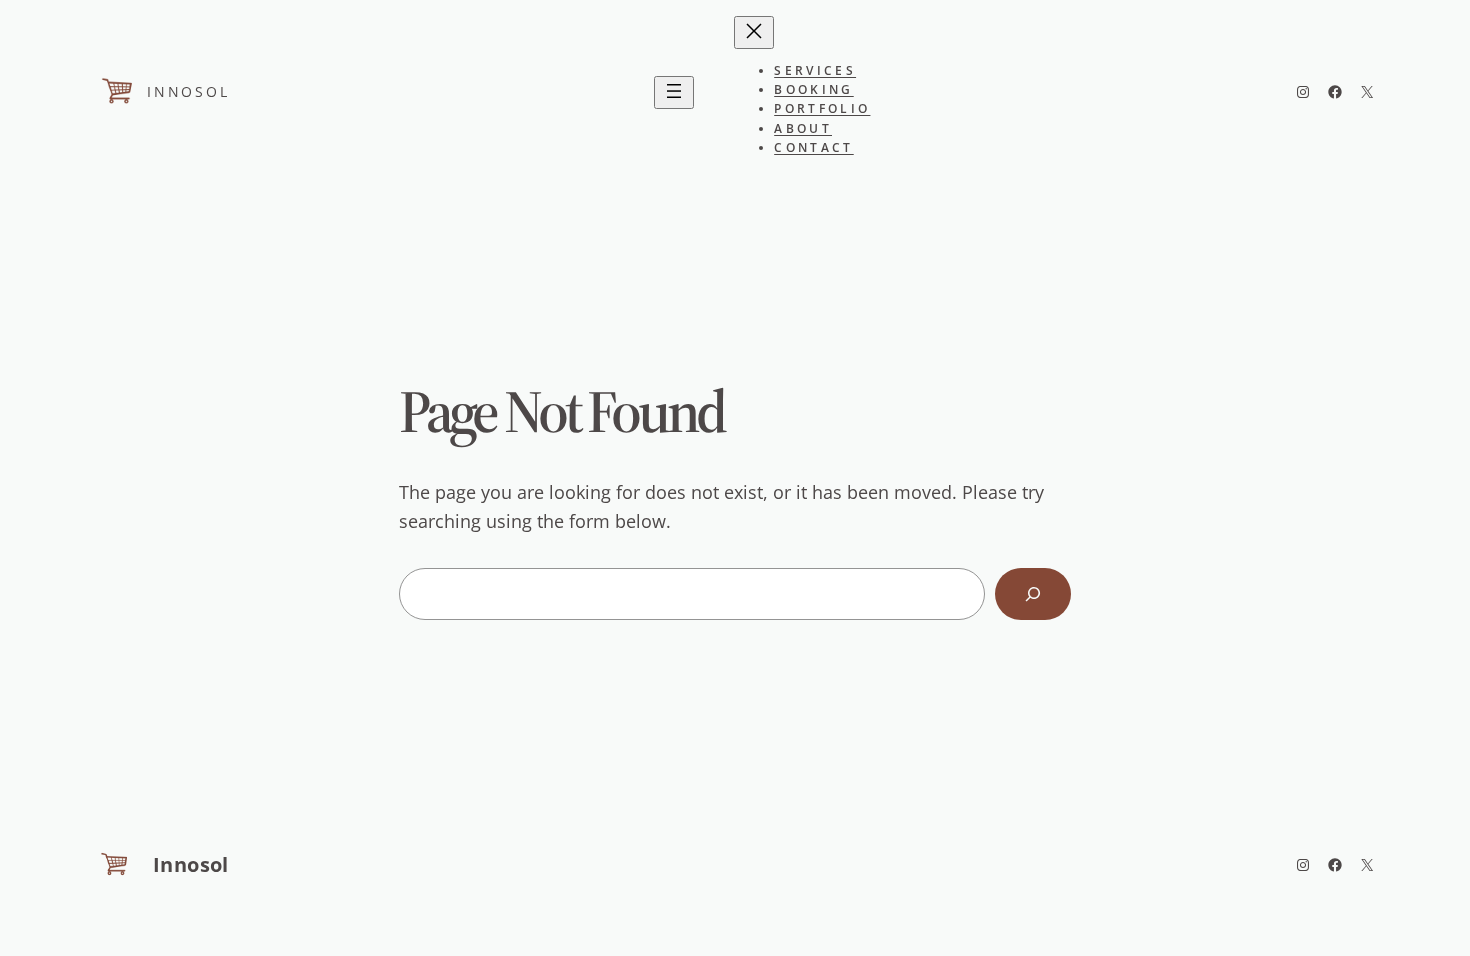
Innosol (188, 91)
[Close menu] (754, 32)
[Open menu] (674, 92)
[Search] (1033, 594)
